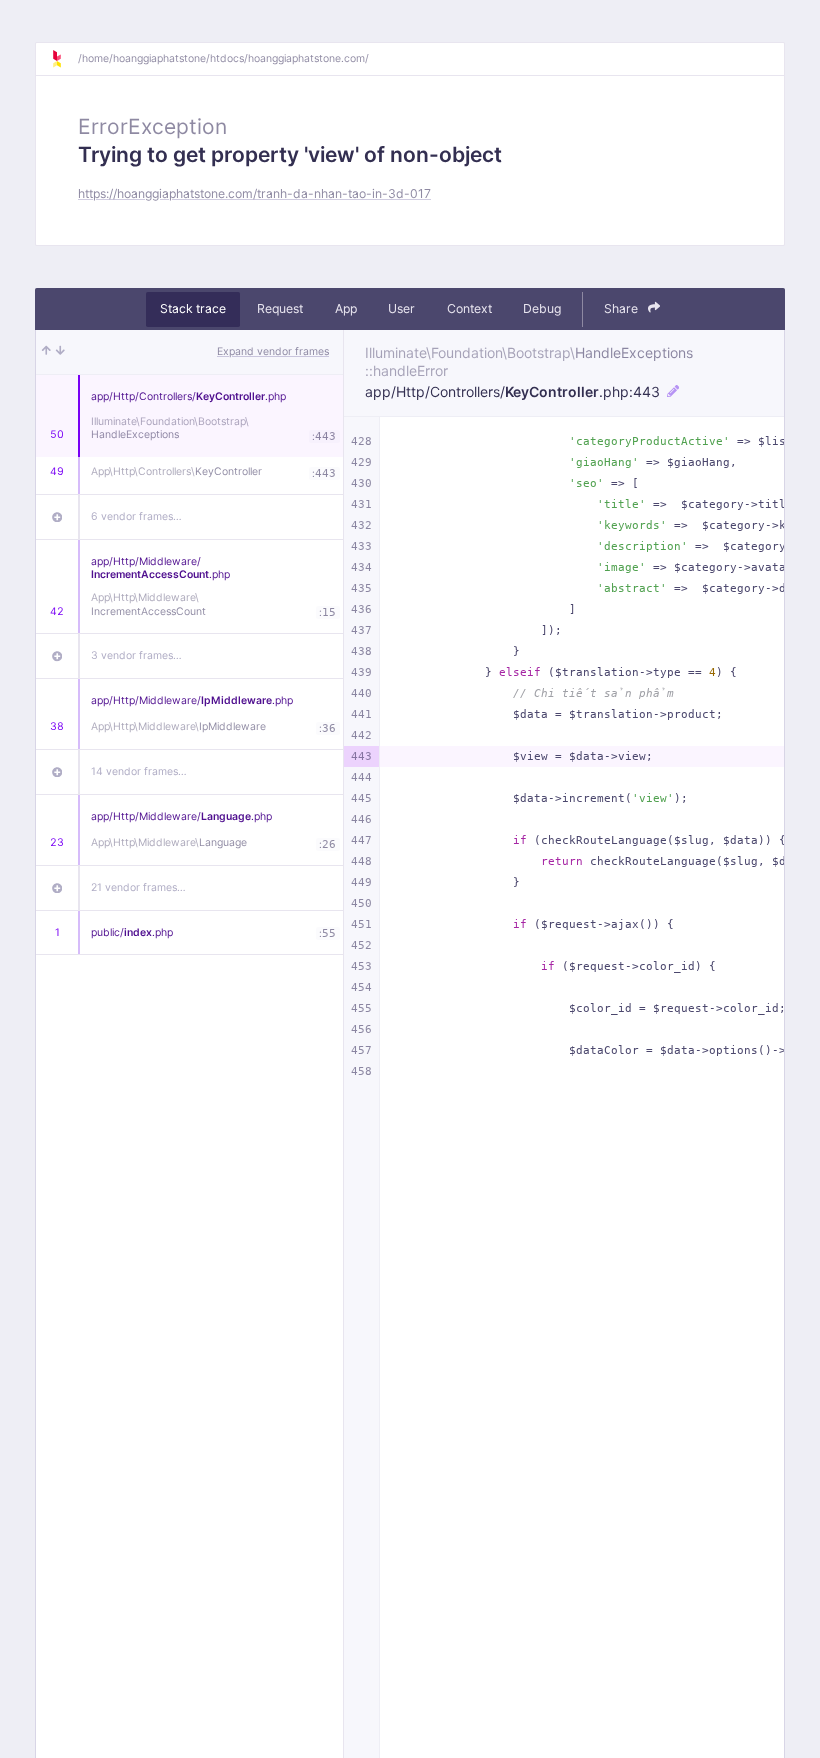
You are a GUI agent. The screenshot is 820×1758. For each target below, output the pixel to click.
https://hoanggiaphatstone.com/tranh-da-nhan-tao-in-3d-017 (254, 193)
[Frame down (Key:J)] (60, 352)
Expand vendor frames (273, 351)
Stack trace (193, 308)
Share (622, 308)
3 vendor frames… (136, 655)
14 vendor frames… (139, 771)
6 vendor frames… (136, 516)
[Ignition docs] (64, 59)
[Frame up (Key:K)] (46, 352)
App (346, 308)
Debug (542, 308)
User (401, 308)
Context (469, 308)
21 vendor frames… (138, 887)
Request (280, 308)
